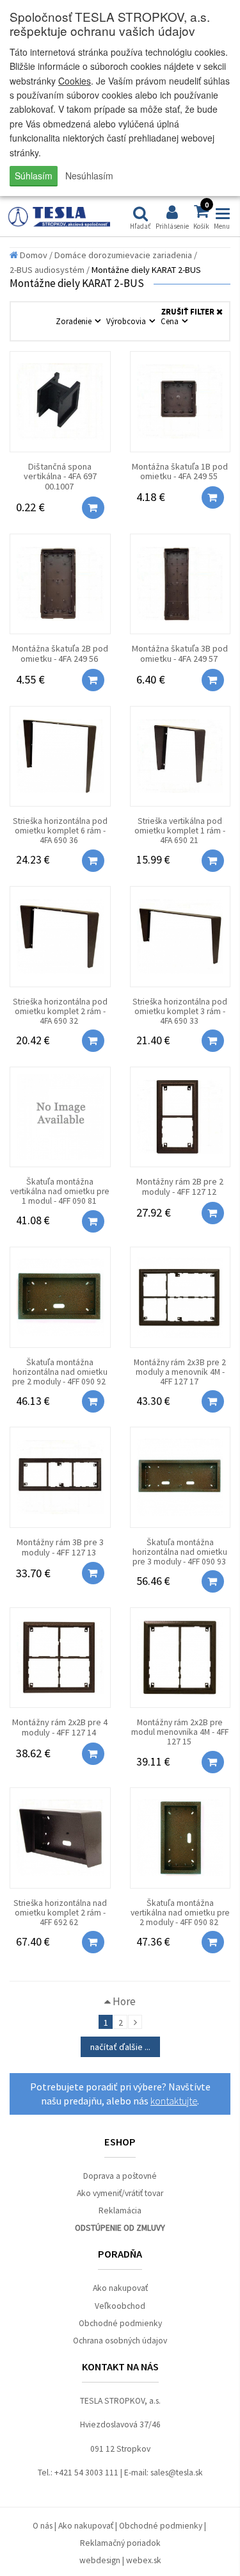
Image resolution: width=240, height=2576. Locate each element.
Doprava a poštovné (120, 2176)
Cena (171, 321)
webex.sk (144, 2560)
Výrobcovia (127, 321)
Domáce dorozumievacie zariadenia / (126, 255)
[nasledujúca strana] (135, 2022)
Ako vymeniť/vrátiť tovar (120, 2193)
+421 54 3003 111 (86, 2473)
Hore (123, 2001)
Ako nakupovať (120, 2288)
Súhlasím (34, 176)
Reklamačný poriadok (120, 2543)
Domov (33, 255)
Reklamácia (120, 2211)
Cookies (75, 81)
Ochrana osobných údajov (120, 2341)
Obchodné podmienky (120, 2323)
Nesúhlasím (89, 176)
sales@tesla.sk (177, 2473)
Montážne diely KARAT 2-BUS (146, 270)
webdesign (100, 2560)
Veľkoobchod (120, 2306)
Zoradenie (75, 321)
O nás (43, 2526)
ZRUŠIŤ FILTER (189, 312)
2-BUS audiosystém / (50, 270)
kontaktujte (174, 2101)
